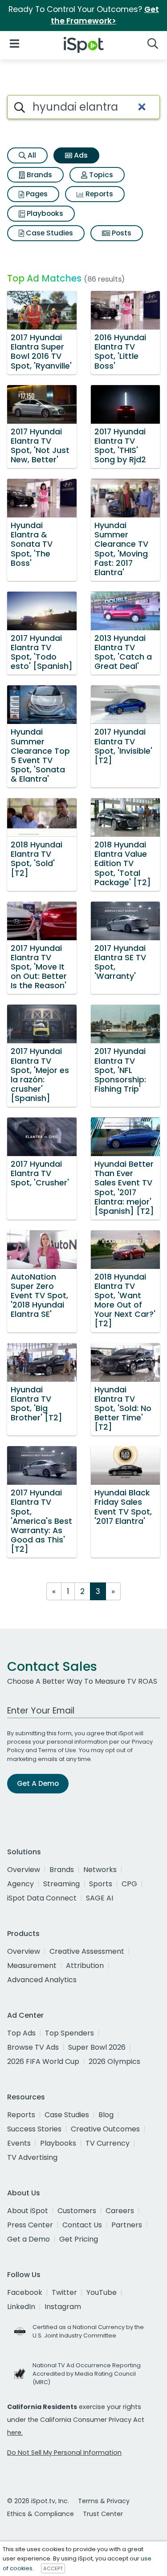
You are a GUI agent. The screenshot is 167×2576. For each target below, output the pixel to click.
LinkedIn (21, 2307)
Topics (100, 175)
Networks (100, 1870)
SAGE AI (100, 1898)
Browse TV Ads (33, 2047)
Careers (120, 2211)
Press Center (30, 2225)
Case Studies (49, 233)
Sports (101, 1884)
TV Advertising (32, 2157)
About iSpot (28, 2211)
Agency (20, 1884)
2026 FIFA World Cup (43, 2061)
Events (19, 2143)
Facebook (25, 2292)
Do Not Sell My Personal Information (64, 2453)
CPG (129, 1884)
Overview (24, 1870)
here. (15, 2433)
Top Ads (21, 2033)
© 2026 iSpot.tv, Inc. (38, 2501)
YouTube (102, 2292)
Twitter (64, 2292)
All (31, 155)
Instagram (63, 2307)
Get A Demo (38, 1783)
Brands (39, 175)
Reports (98, 194)
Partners (127, 2225)
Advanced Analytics (42, 1980)
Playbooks (44, 213)
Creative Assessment (87, 1951)
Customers (77, 2211)
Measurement (32, 1966)
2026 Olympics (114, 2061)
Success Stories (34, 2129)
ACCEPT (53, 2568)
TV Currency (108, 2143)
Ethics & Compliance (41, 2514)
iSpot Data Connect (42, 1898)
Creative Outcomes (105, 2129)
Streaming (61, 1884)
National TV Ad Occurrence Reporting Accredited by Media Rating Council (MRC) (87, 2374)
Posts (121, 233)
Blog (106, 2115)
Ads (80, 155)
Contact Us (82, 2225)
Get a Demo (29, 2239)
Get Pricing (79, 2239)
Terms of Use (57, 1750)
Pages (36, 194)
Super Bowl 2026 (97, 2047)
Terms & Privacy (104, 2501)
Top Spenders (69, 2033)
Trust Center (103, 2514)
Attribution (85, 1966)
